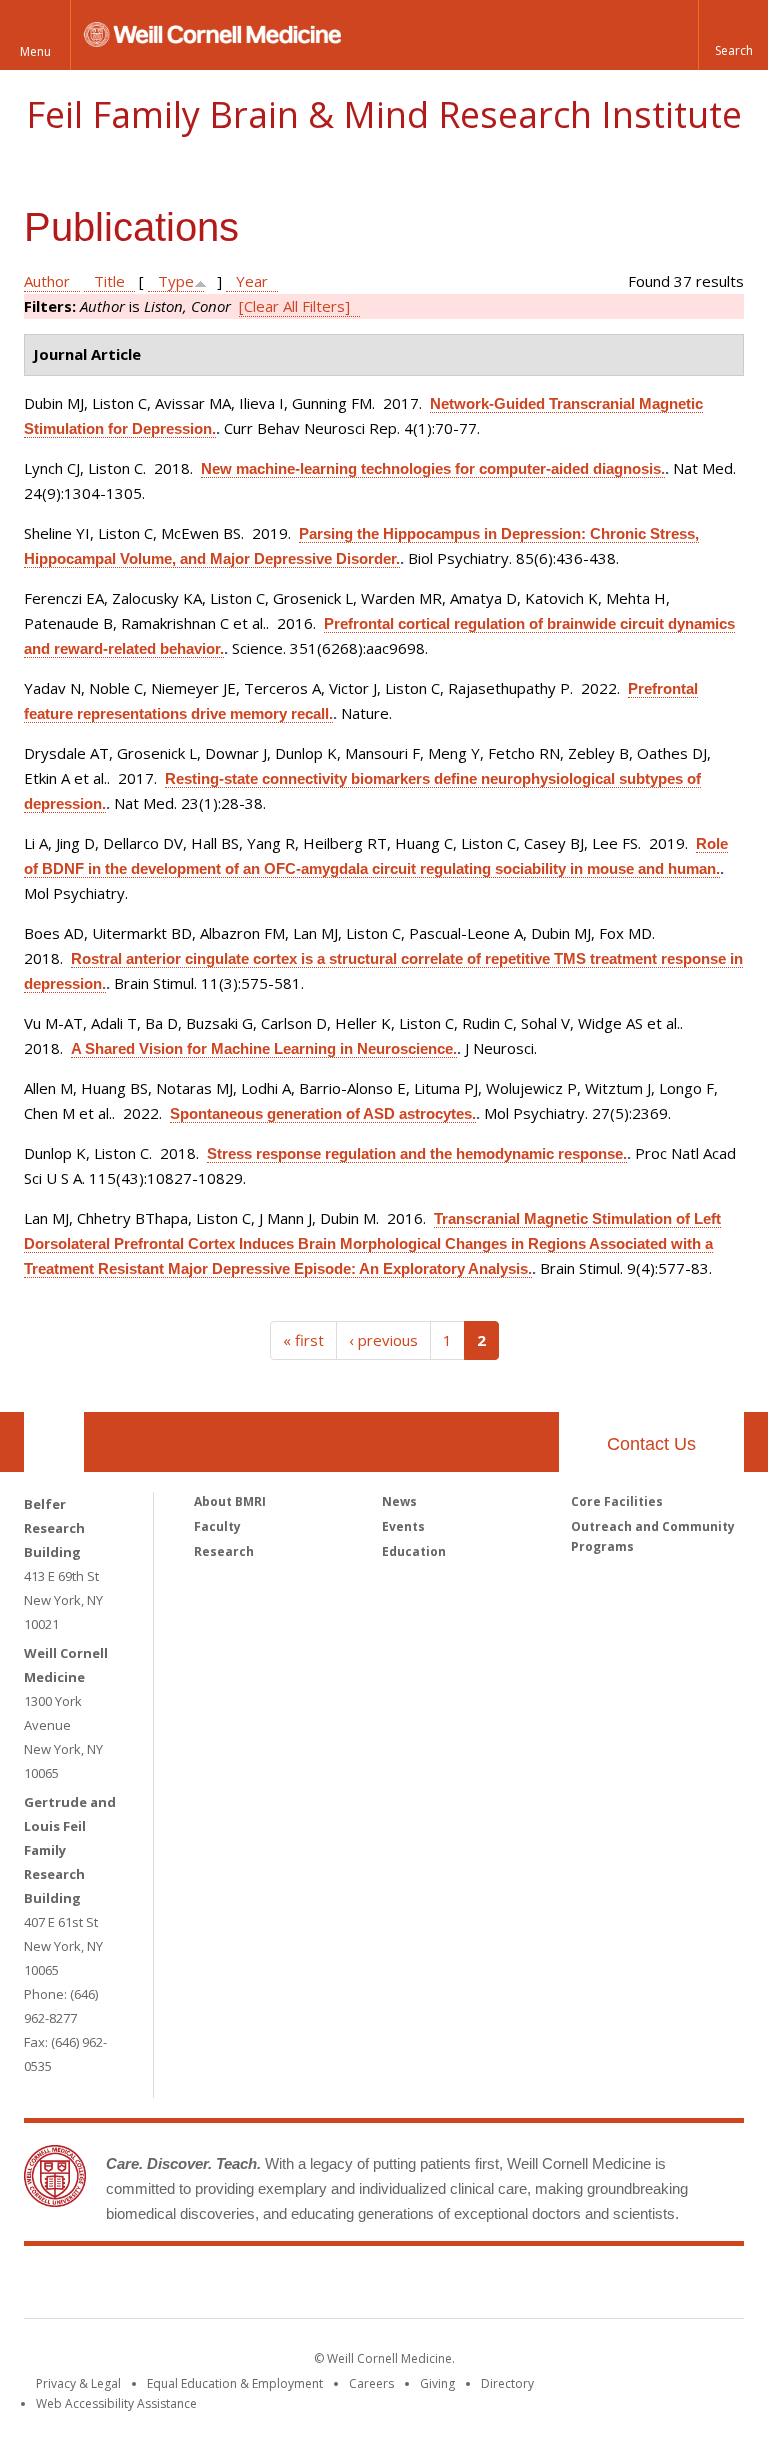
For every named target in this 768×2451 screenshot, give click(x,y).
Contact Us (651, 1444)
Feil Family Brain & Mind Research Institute (384, 114)
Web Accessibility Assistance (116, 2403)
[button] (733, 35)
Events (403, 1526)
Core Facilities (617, 1501)
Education (414, 1551)
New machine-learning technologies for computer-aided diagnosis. (433, 468)
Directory (507, 2383)
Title (109, 281)
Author (47, 281)
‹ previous (383, 1340)
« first (303, 1340)
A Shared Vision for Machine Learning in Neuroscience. (264, 1048)
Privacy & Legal (78, 2383)
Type (176, 281)
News (399, 1501)
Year (252, 281)
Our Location (54, 1442)
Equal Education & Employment (235, 2383)
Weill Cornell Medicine (238, 2286)
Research (224, 1551)
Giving (437, 2383)
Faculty (217, 1526)
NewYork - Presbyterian (551, 2286)
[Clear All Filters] (294, 306)
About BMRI (230, 1501)
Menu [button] (35, 51)
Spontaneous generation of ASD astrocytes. (323, 1113)
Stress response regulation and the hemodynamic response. (417, 1153)
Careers (371, 2383)
